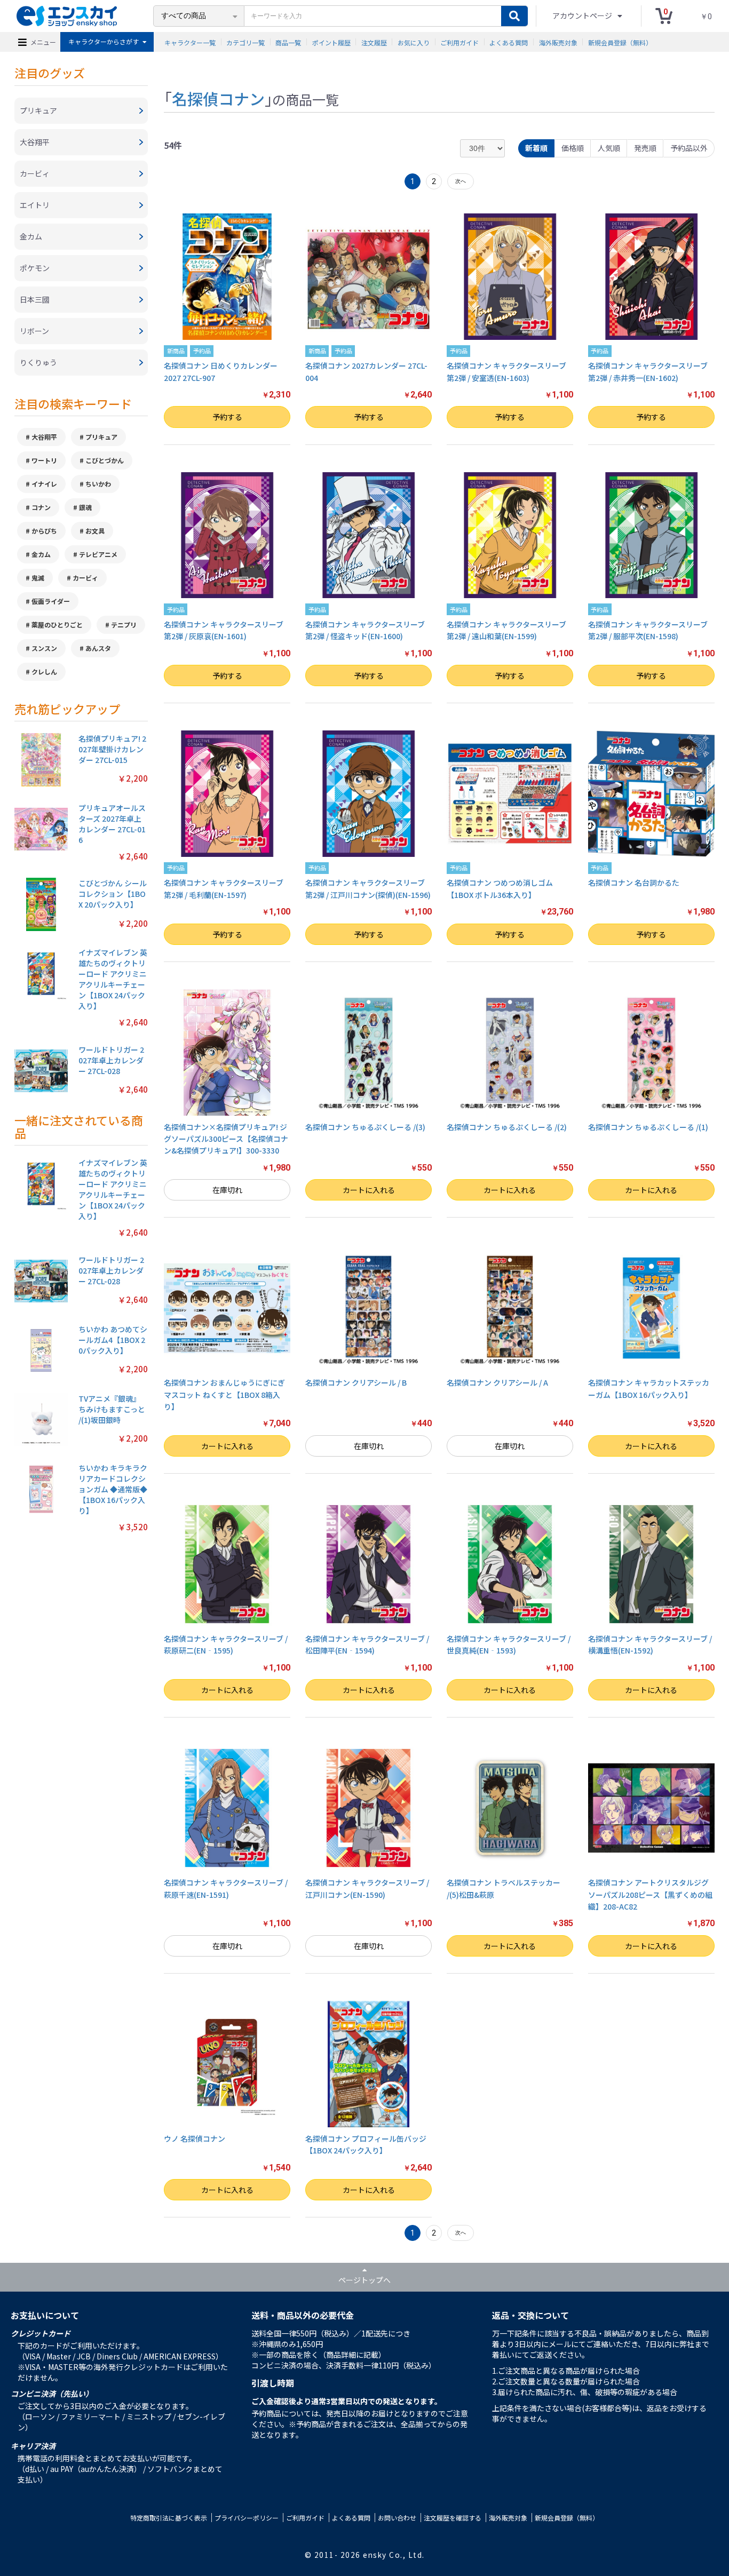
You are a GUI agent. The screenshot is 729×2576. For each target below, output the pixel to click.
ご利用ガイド (459, 42)
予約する (227, 417)
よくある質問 (509, 42)
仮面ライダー (51, 601)
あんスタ (98, 648)
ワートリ (44, 460)
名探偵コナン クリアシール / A (497, 1382)
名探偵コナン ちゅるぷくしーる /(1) (648, 1127)
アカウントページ (583, 15)
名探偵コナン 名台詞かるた (634, 882)
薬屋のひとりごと (57, 625)
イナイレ (44, 484)
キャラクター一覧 (190, 42)
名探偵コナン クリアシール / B (356, 1382)
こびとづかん (105, 460)
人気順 (609, 148)
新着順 (536, 148)
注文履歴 (374, 42)
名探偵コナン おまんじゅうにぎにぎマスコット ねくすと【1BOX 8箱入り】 (224, 1394)
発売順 (645, 148)
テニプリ (124, 625)
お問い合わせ (397, 2518)
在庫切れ (227, 1190)
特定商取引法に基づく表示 (169, 2518)
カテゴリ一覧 (245, 42)
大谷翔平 (44, 437)
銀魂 (85, 507)
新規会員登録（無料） (620, 42)
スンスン (44, 648)
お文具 (95, 531)
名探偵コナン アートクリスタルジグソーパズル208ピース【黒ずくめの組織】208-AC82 (650, 1894)
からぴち (44, 531)
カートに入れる (369, 1190)
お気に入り (414, 42)
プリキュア (101, 437)
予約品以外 (689, 148)
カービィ (85, 578)
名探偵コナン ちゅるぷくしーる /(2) (507, 1127)
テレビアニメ (98, 554)
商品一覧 (288, 42)
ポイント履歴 (331, 42)
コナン (41, 507)
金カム (41, 554)
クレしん (44, 671)
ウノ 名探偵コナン (195, 2138)
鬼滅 (38, 578)
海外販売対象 (558, 42)
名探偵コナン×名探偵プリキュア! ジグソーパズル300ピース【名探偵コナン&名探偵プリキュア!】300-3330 (226, 1139)
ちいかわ (98, 484)
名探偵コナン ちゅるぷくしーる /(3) (365, 1127)
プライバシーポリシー (247, 2518)
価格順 (573, 148)
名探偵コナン (218, 98)
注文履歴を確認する (453, 2518)
